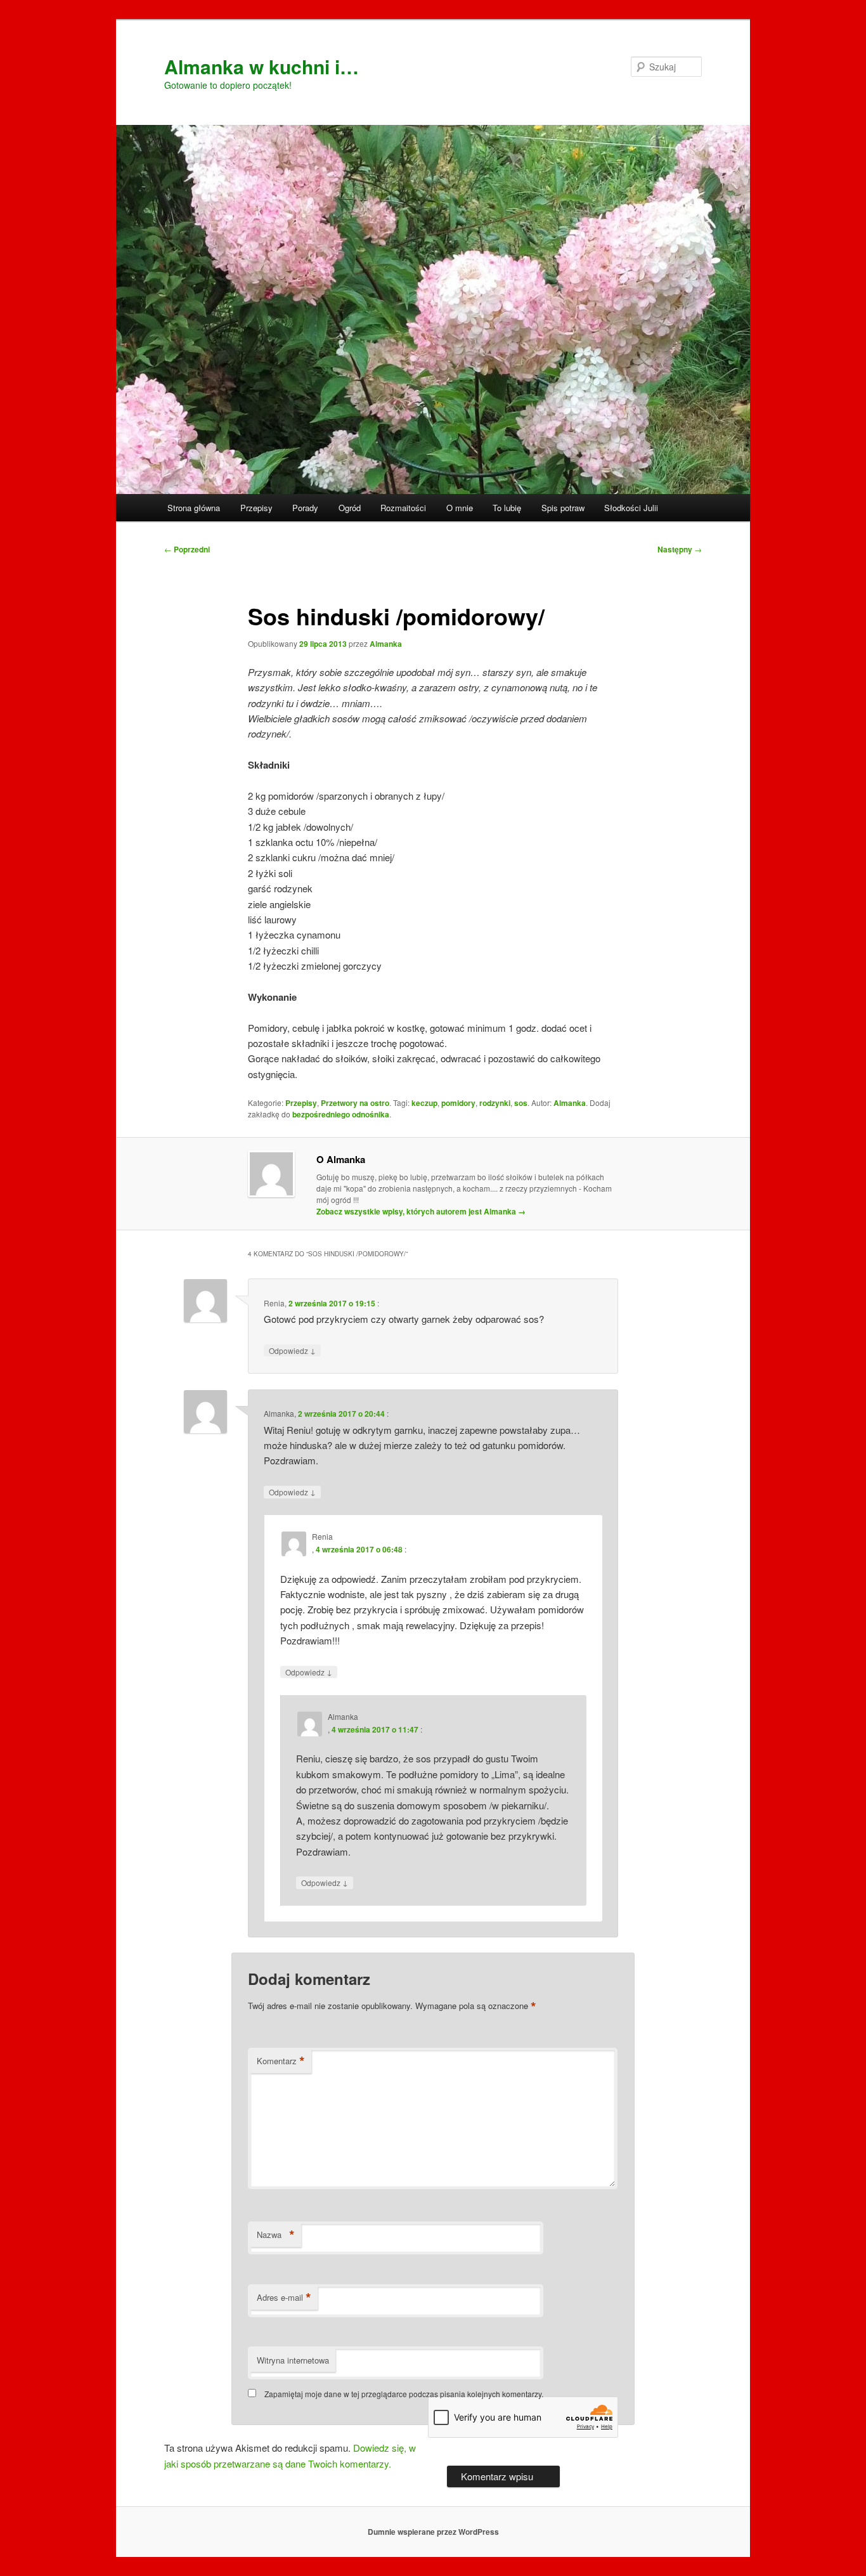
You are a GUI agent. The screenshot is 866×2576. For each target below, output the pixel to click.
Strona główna (194, 508)
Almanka (386, 644)
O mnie (460, 508)
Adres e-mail (284, 2298)
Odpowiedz (292, 1350)
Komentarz (281, 2061)
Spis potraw (563, 508)
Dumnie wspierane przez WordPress (433, 2532)
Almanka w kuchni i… (262, 66)
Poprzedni (187, 549)
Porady (305, 508)
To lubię (507, 508)
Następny (680, 549)
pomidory (458, 1103)
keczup (424, 1103)
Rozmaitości (403, 508)
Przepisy (256, 508)
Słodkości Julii (631, 508)
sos (521, 1103)
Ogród (350, 508)
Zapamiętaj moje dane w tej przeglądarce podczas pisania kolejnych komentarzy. (404, 2394)
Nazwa (276, 2235)
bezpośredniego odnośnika (341, 1114)
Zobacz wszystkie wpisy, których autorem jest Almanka (421, 1211)
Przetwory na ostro (355, 1103)
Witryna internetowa (293, 2360)
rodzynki (495, 1103)
